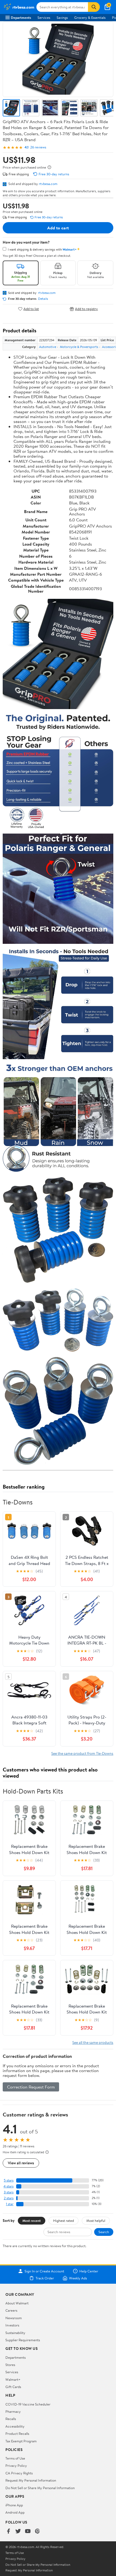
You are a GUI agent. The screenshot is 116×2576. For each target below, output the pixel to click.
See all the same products (93, 2042)
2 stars (9, 2198)
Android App (15, 2512)
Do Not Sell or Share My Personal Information (40, 2488)
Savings (62, 17)
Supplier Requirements (23, 2340)
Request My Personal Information (31, 2480)
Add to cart (58, 228)
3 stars (9, 2192)
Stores (10, 2365)
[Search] (94, 7)
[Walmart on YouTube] (28, 2531)
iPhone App (14, 2505)
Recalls (11, 2419)
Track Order (45, 2278)
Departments (21, 17)
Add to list (31, 309)
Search (104, 2232)
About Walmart (17, 2303)
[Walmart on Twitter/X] (18, 2531)
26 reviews (38, 147)
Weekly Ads (78, 2278)
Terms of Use (15, 2458)
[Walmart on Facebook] (8, 2531)
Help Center (89, 2271)
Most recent (32, 2221)
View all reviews (21, 2163)
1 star (10, 2204)
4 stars (8, 2186)
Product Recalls (17, 2433)
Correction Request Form (31, 2087)
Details (43, 299)
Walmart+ (13, 2379)
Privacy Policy (16, 2465)
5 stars (9, 2180)
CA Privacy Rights (19, 2473)
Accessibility (15, 2426)
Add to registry (86, 309)
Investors (12, 2325)
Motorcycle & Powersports (79, 347)
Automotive (48, 347)
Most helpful (96, 2221)
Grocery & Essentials (90, 17)
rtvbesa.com (48, 184)
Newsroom (14, 2318)
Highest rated (64, 2221)
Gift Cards (13, 2387)
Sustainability (15, 2333)
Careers (11, 2310)
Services (44, 17)
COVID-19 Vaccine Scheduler (28, 2404)
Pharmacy (13, 2411)
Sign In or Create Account (44, 2271)
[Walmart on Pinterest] (37, 2531)
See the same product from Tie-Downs (82, 1753)
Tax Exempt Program (21, 2441)
